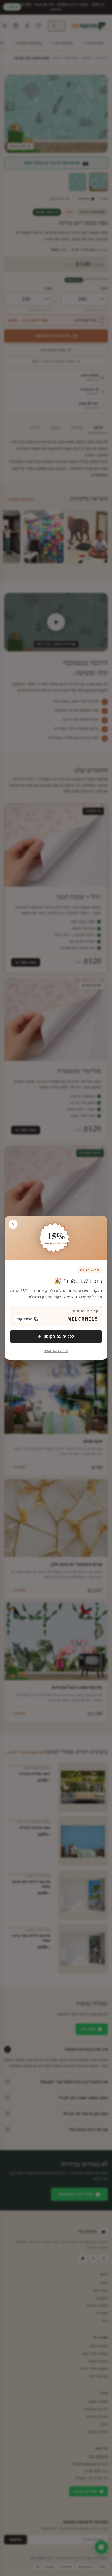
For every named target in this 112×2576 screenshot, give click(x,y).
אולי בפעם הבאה (56, 1351)
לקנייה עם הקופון (59, 1336)
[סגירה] (13, 1224)
